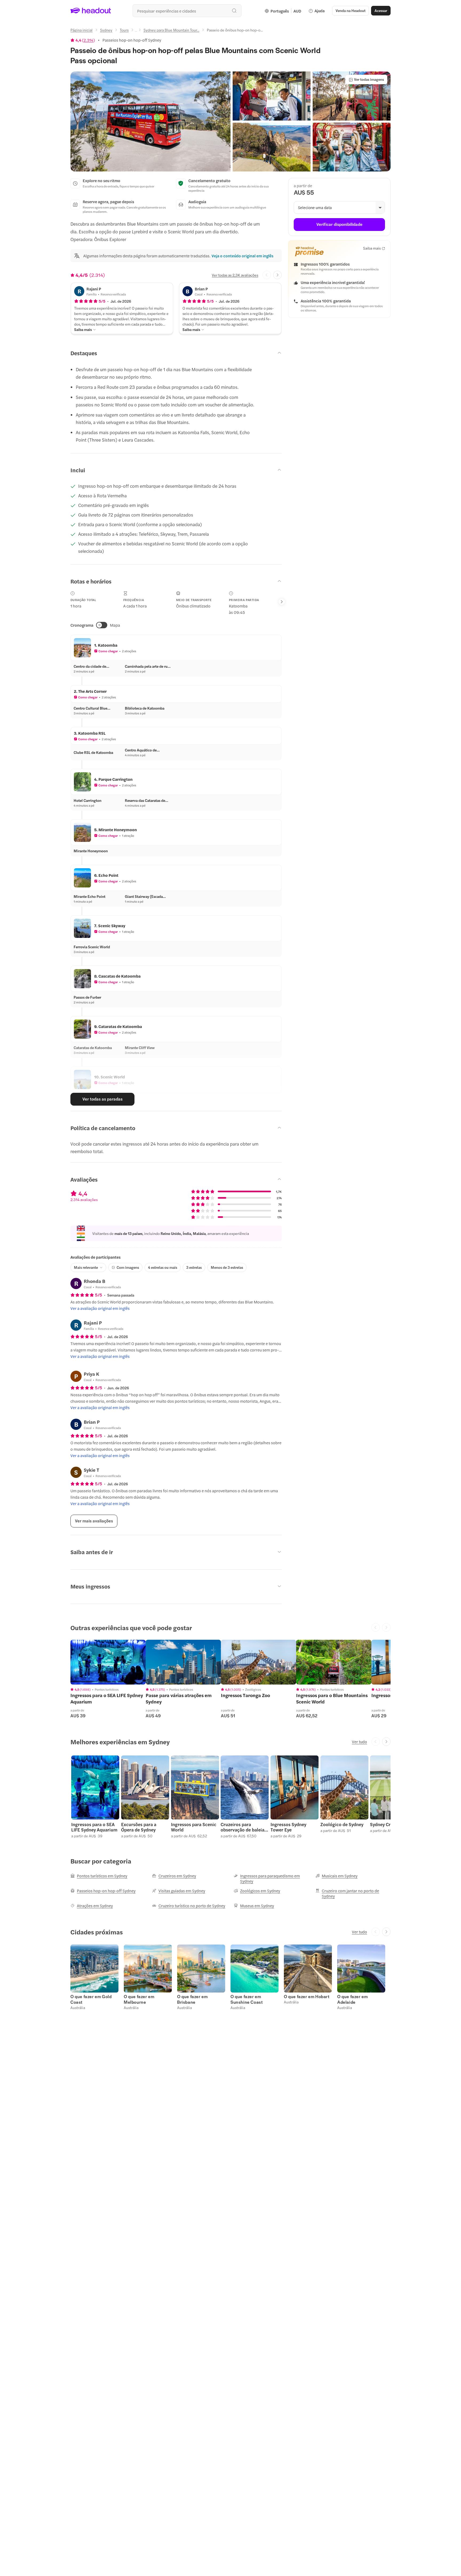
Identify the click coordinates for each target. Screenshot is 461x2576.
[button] (150, 121)
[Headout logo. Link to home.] (91, 11)
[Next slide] (277, 275)
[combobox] (187, 11)
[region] (108, 1662)
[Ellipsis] (136, 31)
